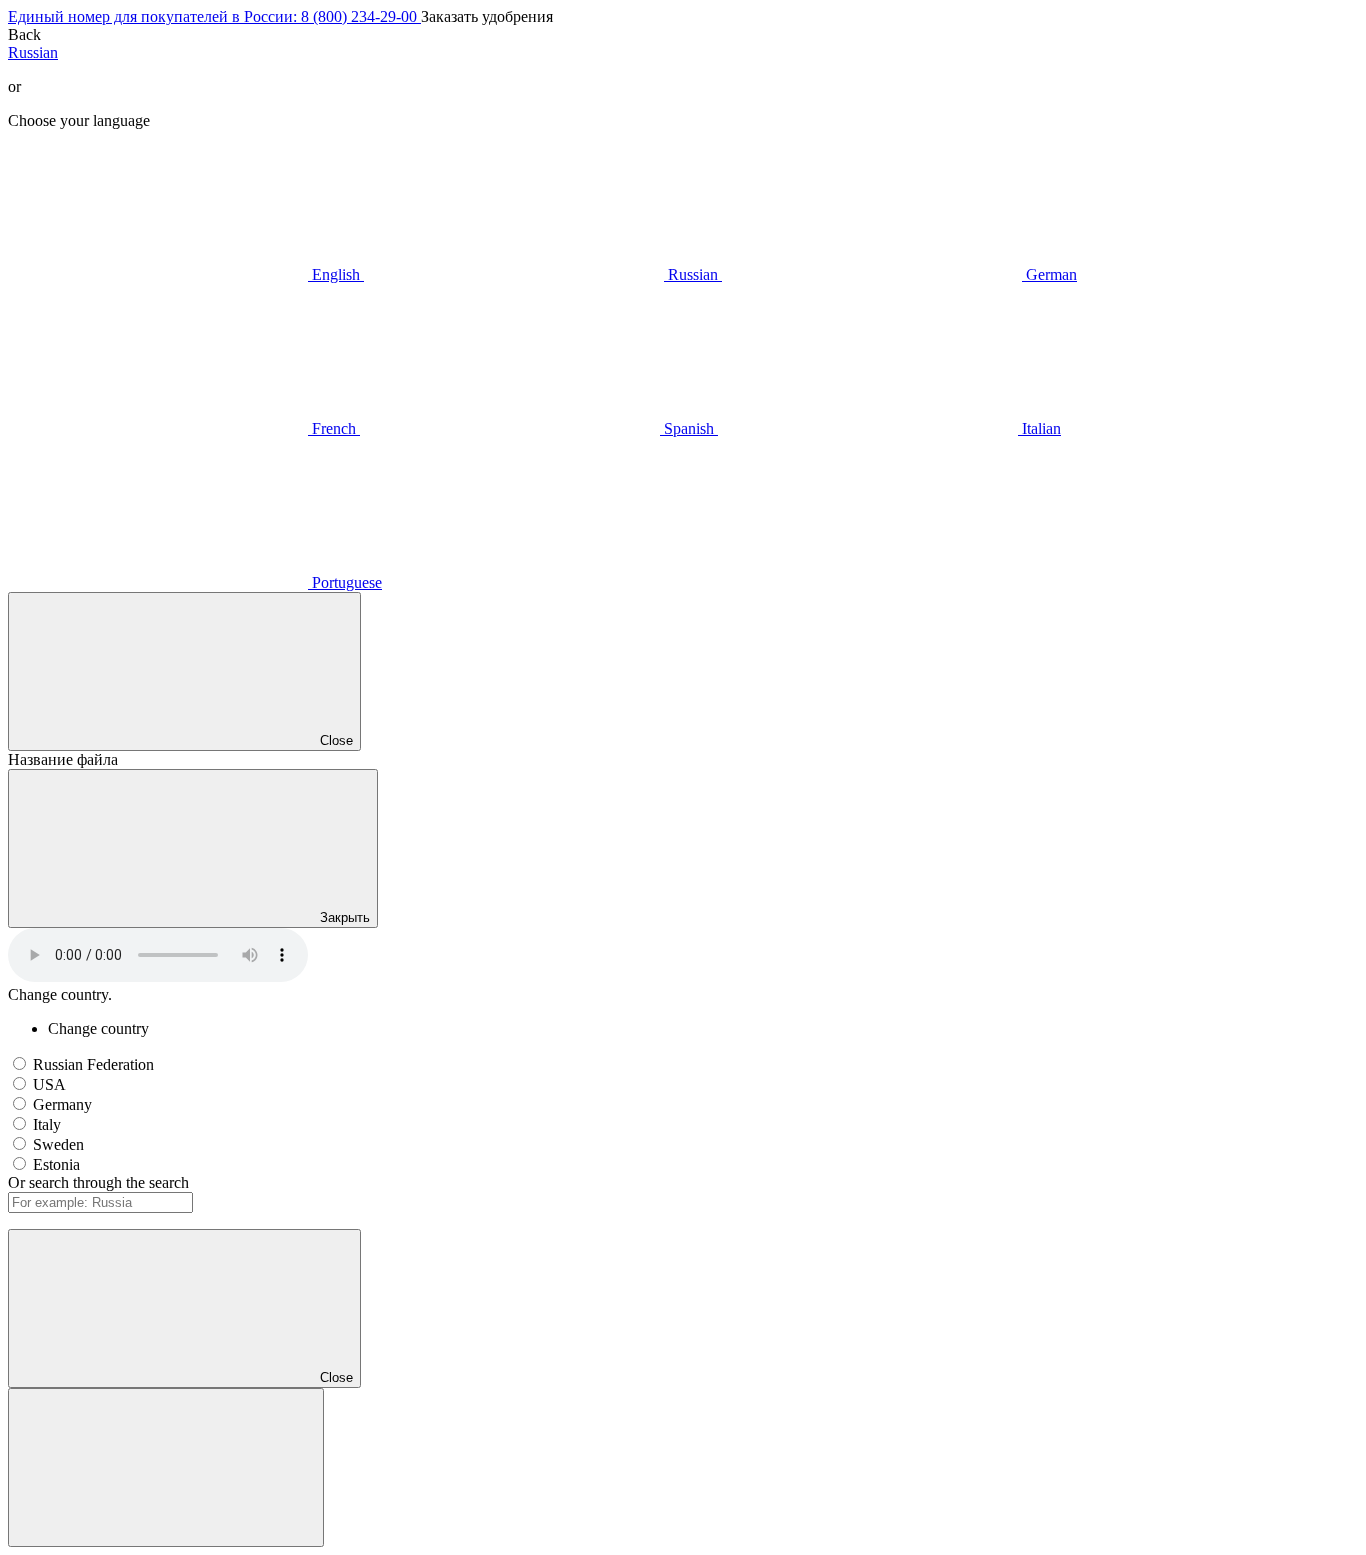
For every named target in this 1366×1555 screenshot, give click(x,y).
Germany (62, 1104)
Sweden (58, 1144)
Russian (33, 52)
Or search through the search (98, 1182)
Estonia (56, 1164)
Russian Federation (93, 1064)
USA (49, 1084)
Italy (47, 1124)
